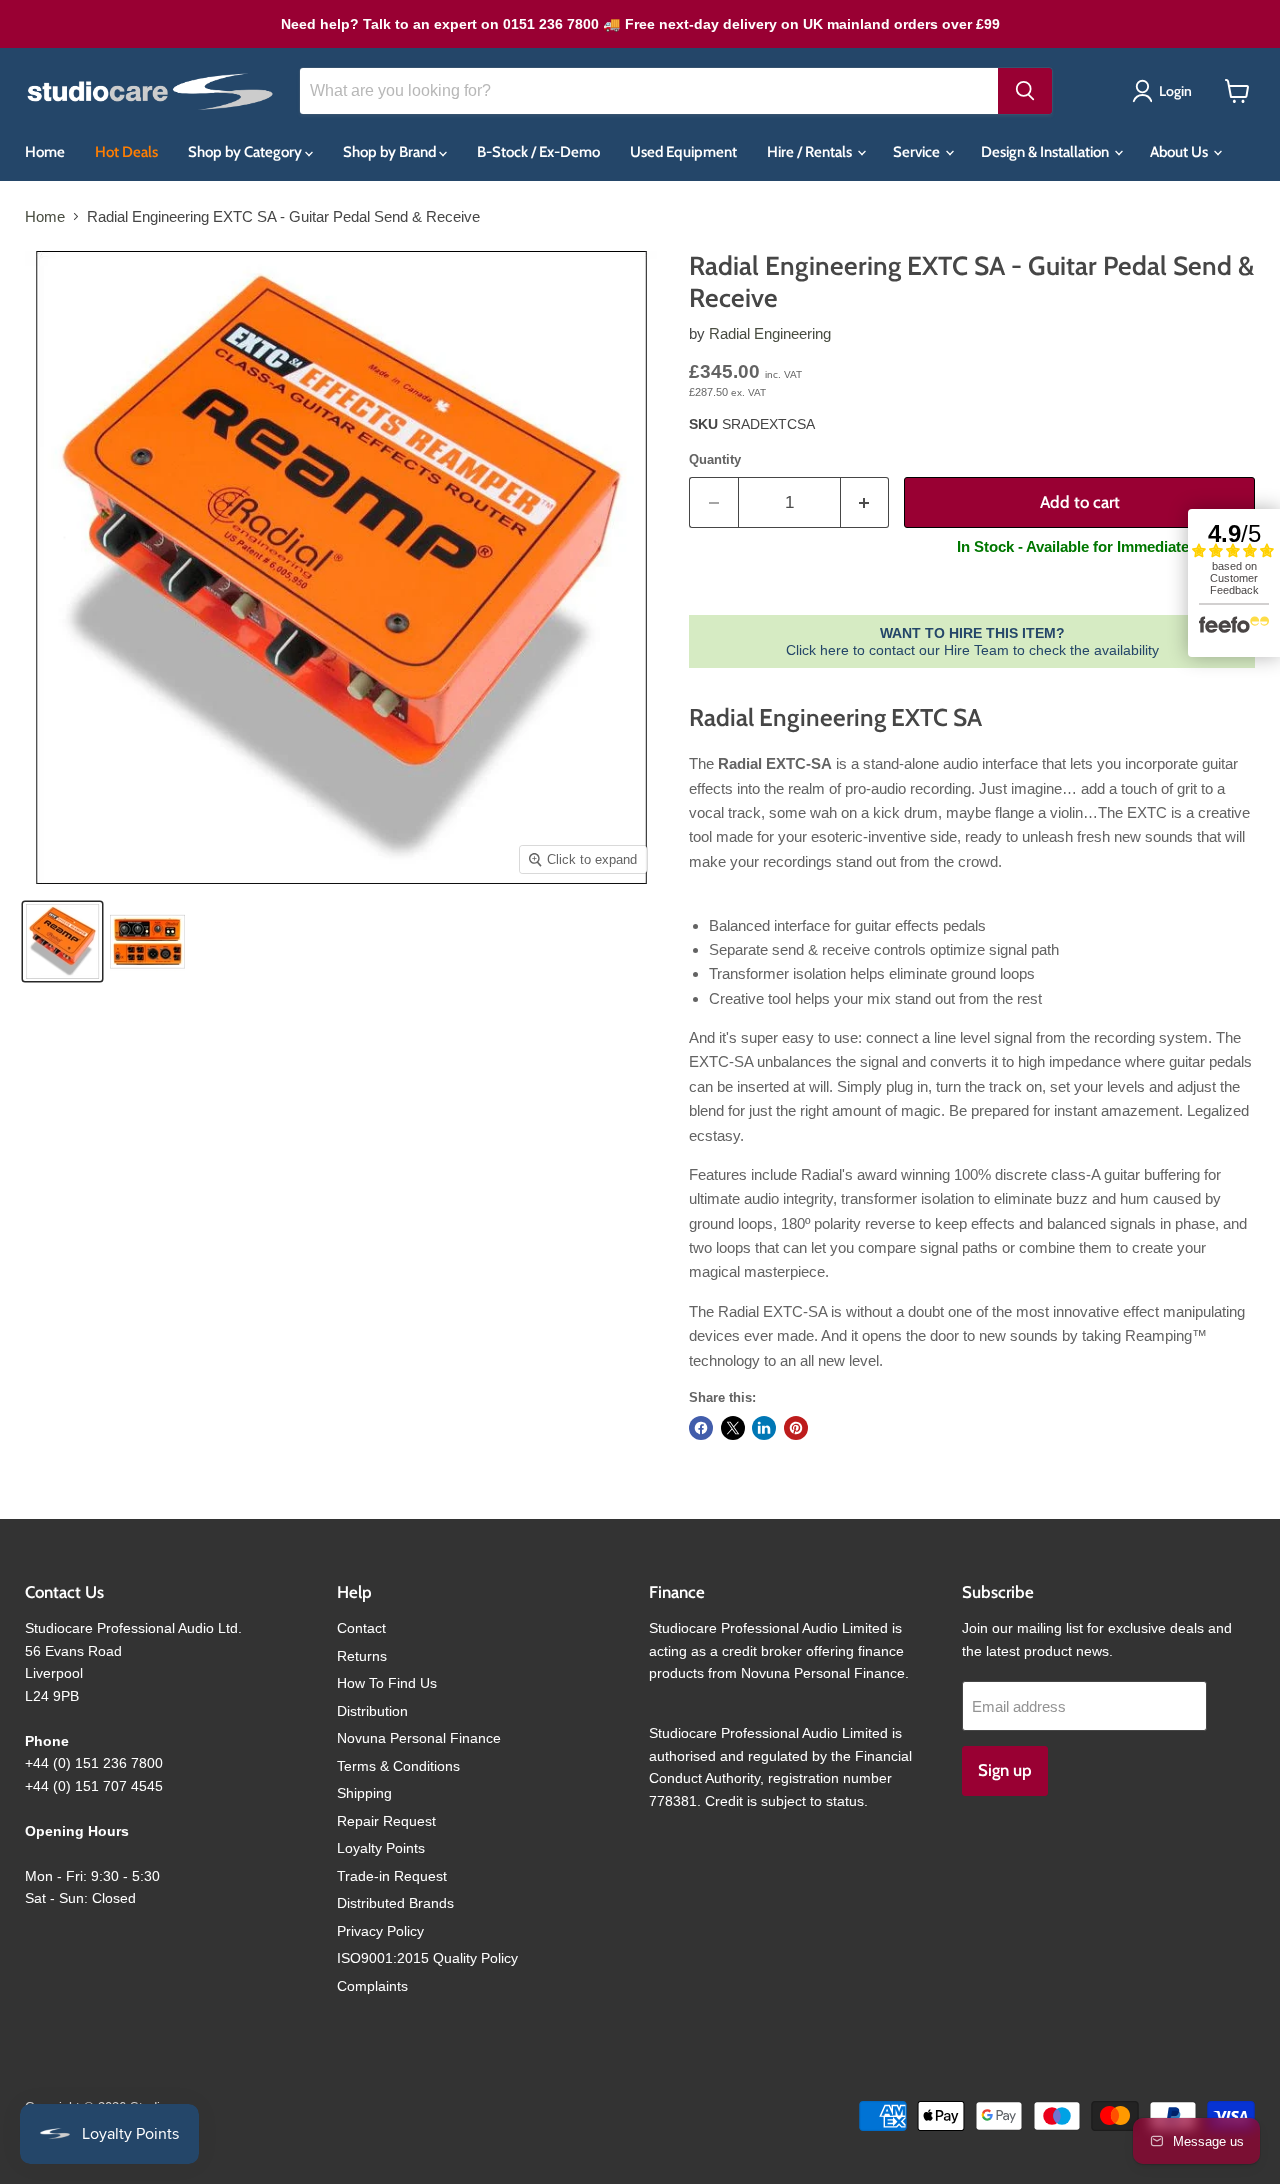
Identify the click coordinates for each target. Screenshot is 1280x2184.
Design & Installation (1046, 152)
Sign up (1005, 1770)
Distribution (372, 1711)
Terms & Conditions (398, 1766)
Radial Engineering (770, 333)
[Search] (1025, 91)
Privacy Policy (380, 1931)
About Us (1180, 152)
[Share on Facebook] (701, 1428)
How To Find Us (387, 1683)
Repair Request (386, 1821)
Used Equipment (683, 152)
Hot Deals (126, 152)
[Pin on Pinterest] (796, 1428)
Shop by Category (246, 152)
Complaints (372, 1986)
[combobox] (649, 91)
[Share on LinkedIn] (764, 1428)
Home (45, 152)
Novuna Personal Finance (419, 1738)
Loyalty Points (381, 1848)
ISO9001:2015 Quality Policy (427, 1958)
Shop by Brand (391, 152)
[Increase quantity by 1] (865, 502)
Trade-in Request (392, 1876)
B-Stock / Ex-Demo (538, 152)
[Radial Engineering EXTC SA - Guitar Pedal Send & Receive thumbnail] (62, 941)
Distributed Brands (395, 1903)
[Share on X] (733, 1428)
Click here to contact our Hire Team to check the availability (972, 641)
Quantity (715, 459)
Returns (362, 1656)
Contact (361, 1628)
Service (918, 152)
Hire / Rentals (811, 152)
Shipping (364, 1793)
